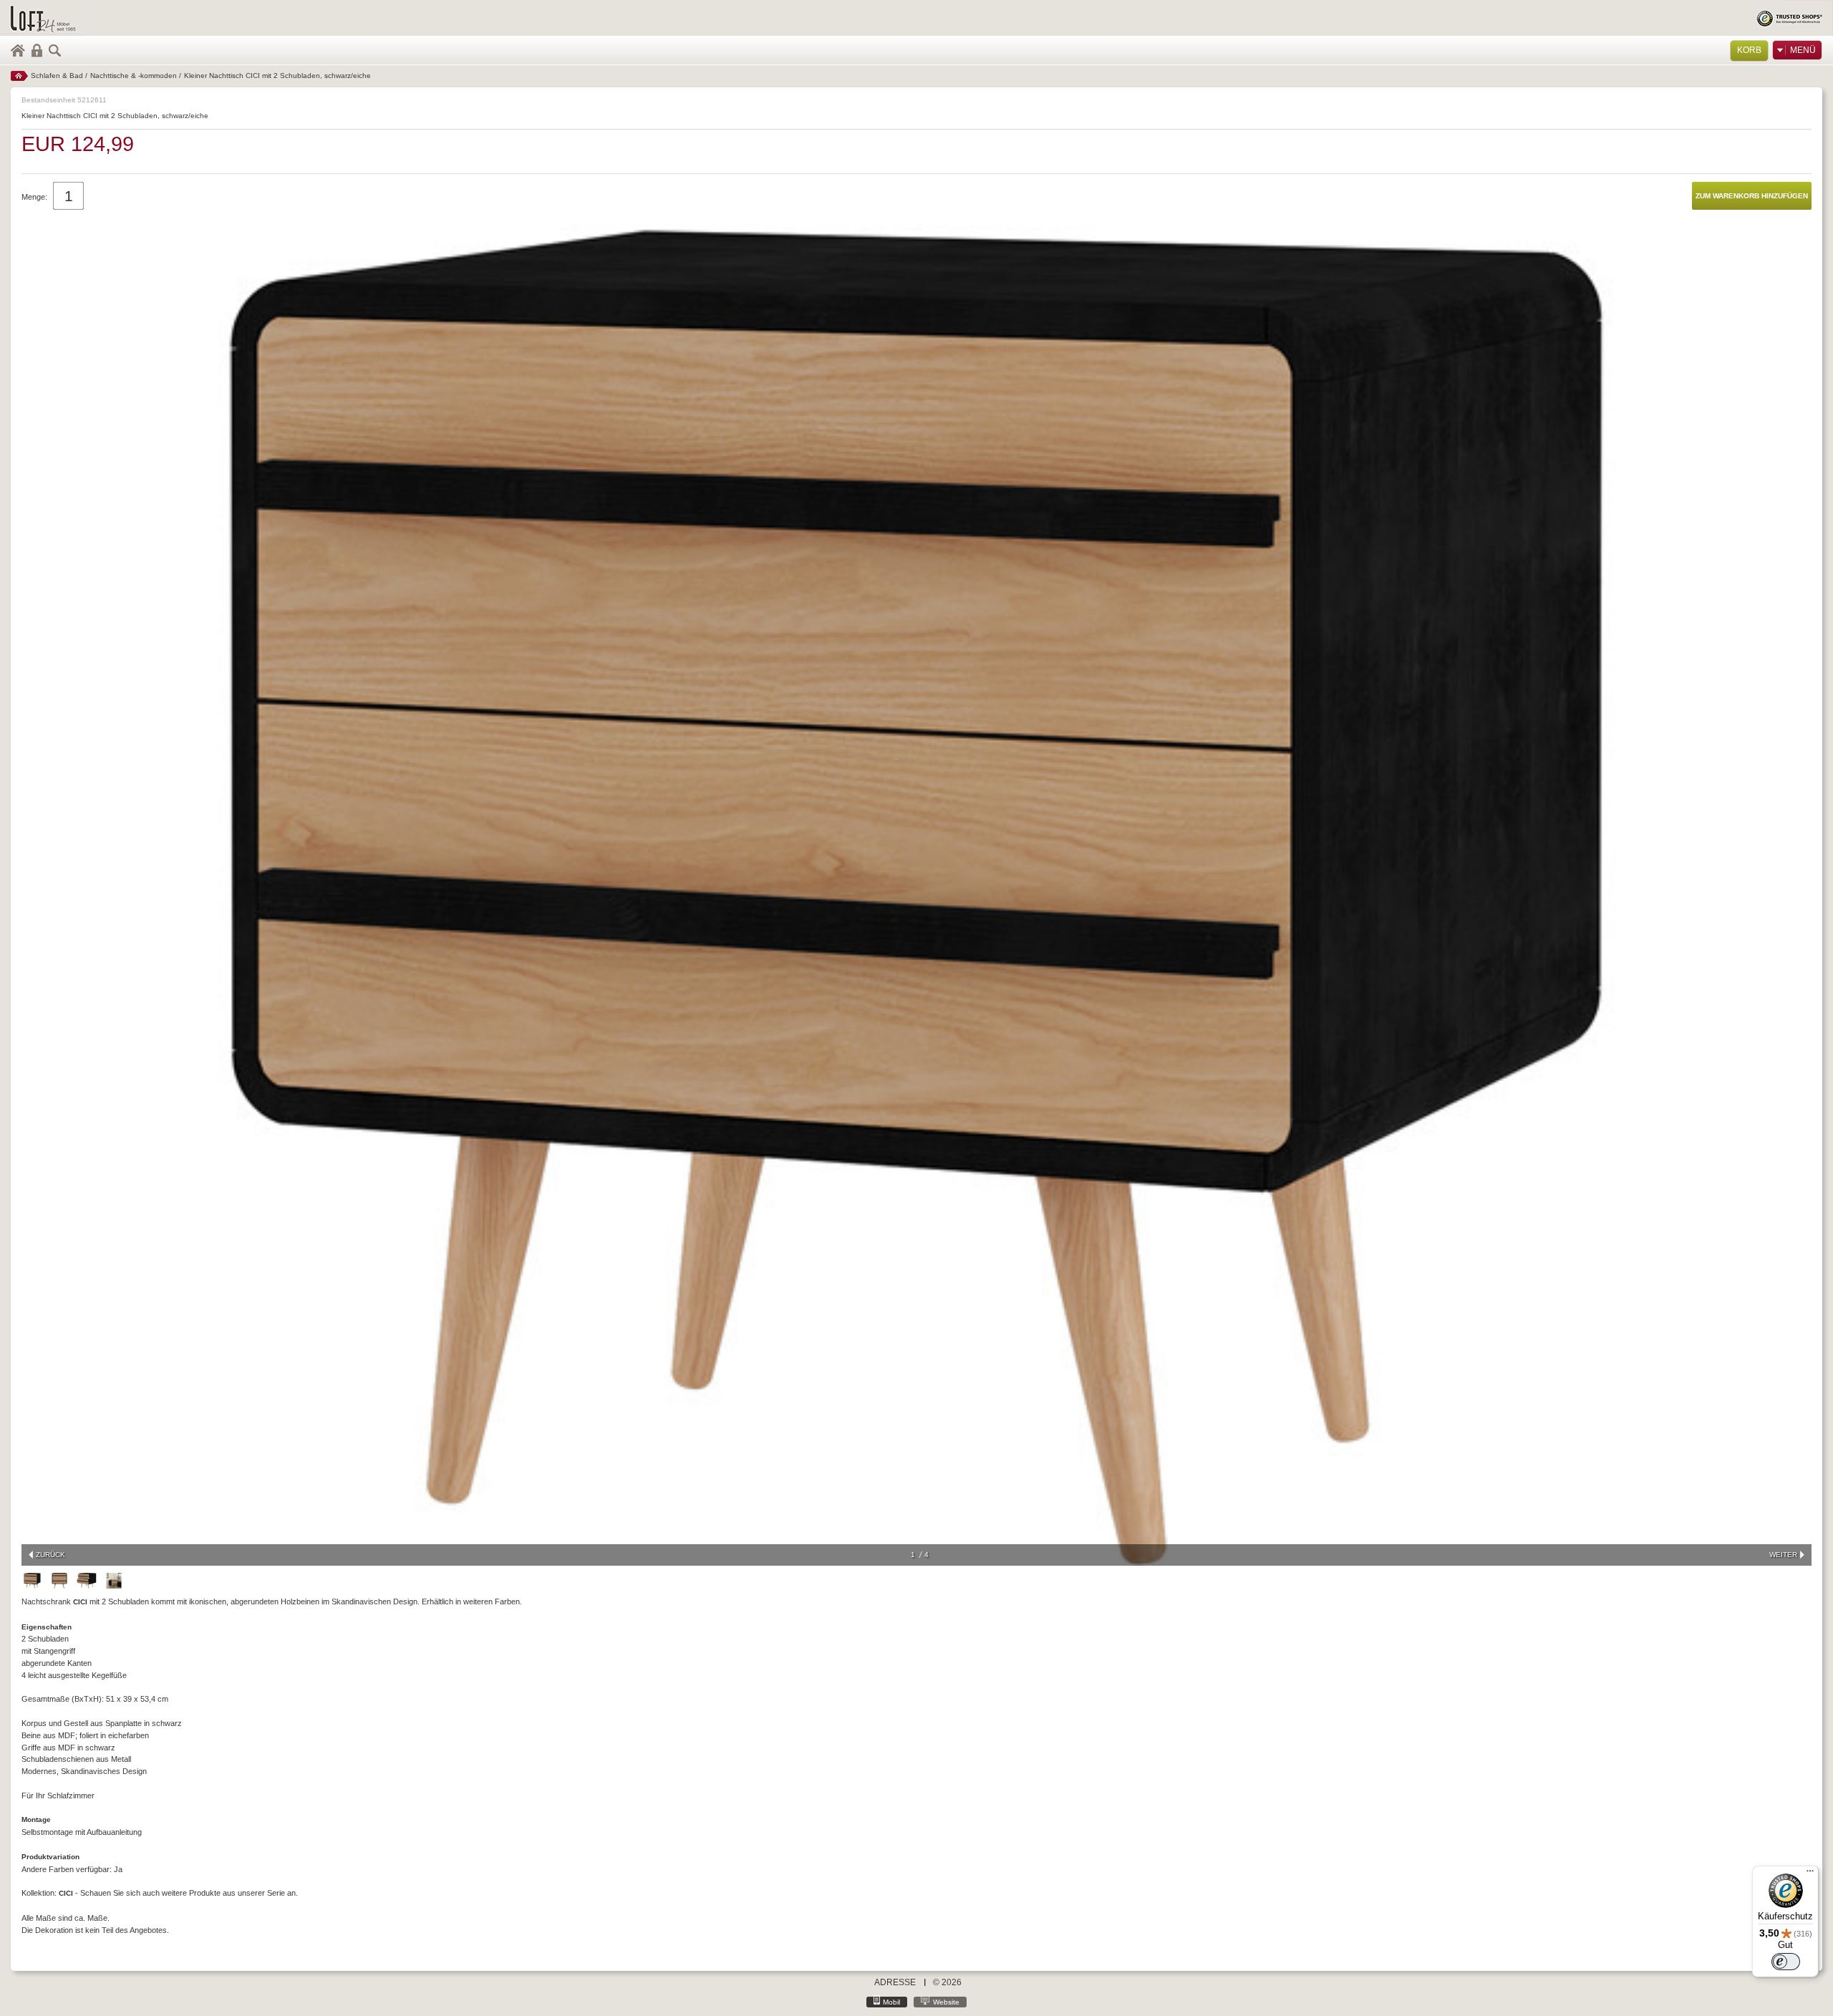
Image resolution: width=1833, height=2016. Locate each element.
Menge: (34, 197)
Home (18, 50)
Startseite (19, 76)
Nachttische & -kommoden (134, 76)
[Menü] (1810, 1874)
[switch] (1786, 1962)
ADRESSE (895, 1982)
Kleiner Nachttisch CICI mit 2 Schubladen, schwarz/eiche (277, 76)
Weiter (1783, 1555)
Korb (1749, 50)
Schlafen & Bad (57, 76)
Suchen (55, 50)
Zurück (50, 1555)
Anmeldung (37, 50)
